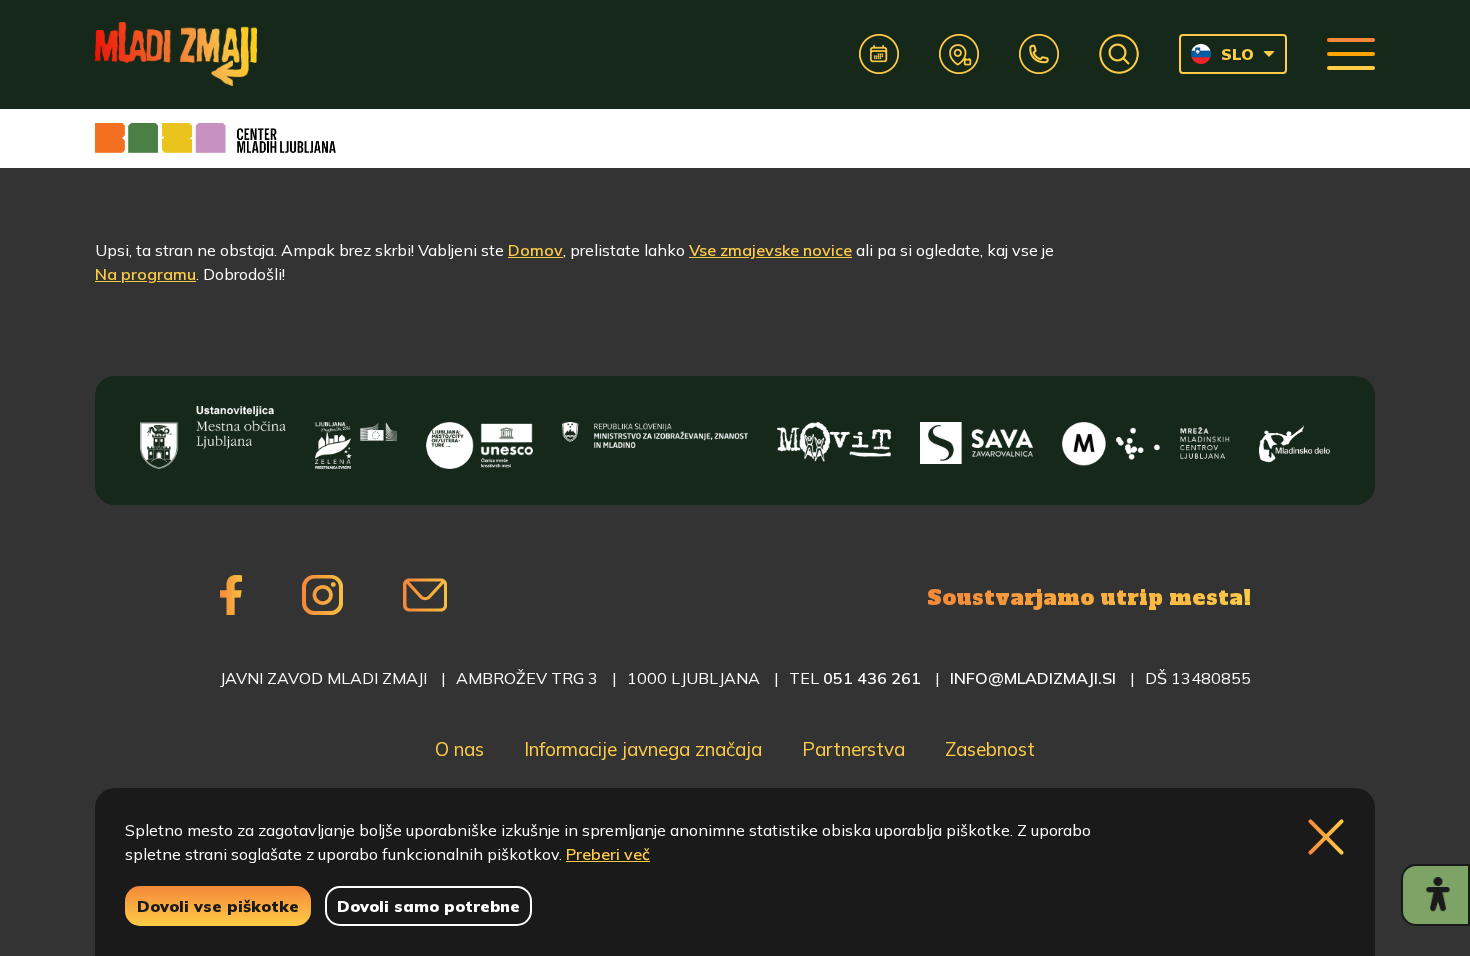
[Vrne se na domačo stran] (176, 54)
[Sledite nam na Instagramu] (322, 595)
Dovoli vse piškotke (218, 906)
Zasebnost (990, 749)
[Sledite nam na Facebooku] (231, 595)
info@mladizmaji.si (1033, 678)
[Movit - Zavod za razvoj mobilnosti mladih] (834, 437)
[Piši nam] (425, 595)
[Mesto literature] (479, 437)
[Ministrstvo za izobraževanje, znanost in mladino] (655, 437)
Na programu (145, 274)
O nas (459, 749)
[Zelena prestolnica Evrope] (356, 437)
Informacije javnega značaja (643, 749)
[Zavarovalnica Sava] (977, 437)
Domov (535, 250)
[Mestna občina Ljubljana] (213, 437)
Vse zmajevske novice (770, 250)
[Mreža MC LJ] (1145, 437)
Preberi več (608, 854)
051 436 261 (872, 678)
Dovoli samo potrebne (428, 906)
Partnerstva (853, 749)
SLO (1237, 54)
